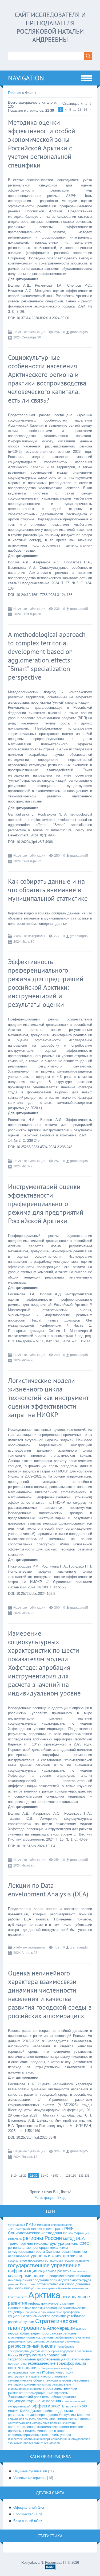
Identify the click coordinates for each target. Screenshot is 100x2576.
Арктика (44, 2295)
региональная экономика (63, 2341)
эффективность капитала (73, 2337)
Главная (15, 93)
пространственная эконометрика (33, 2427)
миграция (43, 2225)
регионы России (42, 2238)
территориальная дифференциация (37, 2359)
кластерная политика (24, 2337)
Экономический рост (25, 2397)
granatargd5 (79, 332)
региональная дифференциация (33, 2415)
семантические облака (26, 2380)
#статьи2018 (17, 2225)
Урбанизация (30, 2333)
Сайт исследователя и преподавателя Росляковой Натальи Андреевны (50, 27)
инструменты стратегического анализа (38, 2376)
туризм (29, 2322)
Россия (13, 2355)
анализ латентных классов (42, 2443)
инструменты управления (42, 2355)
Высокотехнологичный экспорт (29, 2439)
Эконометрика (19, 2229)
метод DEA (74, 2238)
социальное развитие (55, 2271)
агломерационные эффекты (47, 2393)
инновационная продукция (28, 2280)
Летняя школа (42, 2229)
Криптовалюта (18, 2297)
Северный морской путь (56, 2368)
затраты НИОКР (77, 2406)
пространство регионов (59, 2333)
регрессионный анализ (32, 2346)
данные (81, 2329)
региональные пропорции (28, 2248)
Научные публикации (29, 332)
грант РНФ (63, 2229)
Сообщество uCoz (28, 2514)
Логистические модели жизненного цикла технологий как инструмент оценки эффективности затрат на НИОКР (48, 1398)
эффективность (48, 2406)
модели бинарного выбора (45, 2431)
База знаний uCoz (28, 2521)
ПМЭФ (31, 2225)
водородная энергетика (76, 2351)
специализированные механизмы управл (39, 2435)
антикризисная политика (25, 2372)
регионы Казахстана (22, 2284)
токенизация (80, 2288)
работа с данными (58, 2411)
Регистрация (44, 2198)
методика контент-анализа (29, 2384)
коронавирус (24, 2288)
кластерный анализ (27, 2276)
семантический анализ (74, 2419)
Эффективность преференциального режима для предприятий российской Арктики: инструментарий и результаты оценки (46, 983)
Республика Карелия (75, 2415)
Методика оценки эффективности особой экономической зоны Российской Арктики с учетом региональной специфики (42, 144)
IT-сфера (48, 2372)
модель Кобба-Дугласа (25, 2411)
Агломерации (61, 2328)
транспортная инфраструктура (36, 2243)
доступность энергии (45, 2351)
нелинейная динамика (59, 2397)
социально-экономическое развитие (37, 2316)
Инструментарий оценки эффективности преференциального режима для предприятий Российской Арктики (46, 1204)
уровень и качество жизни (56, 2256)
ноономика (80, 2271)
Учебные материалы (29, 936)
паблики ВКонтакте (63, 2423)
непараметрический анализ (69, 2276)
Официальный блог (29, 2507)
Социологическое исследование (38, 2233)
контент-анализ (23, 2368)
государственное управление (44, 2265)
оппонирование (61, 2225)
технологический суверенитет (68, 2380)
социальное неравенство (28, 2260)
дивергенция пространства (26, 2341)
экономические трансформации (57, 2363)
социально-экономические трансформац (53, 2312)
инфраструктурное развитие (51, 2303)
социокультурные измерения (35, 2401)
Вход (61, 2198)
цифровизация (23, 2271)
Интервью (15, 2239)
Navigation (26, 78)
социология (59, 2439)
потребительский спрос (55, 2284)
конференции (79, 2233)
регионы (48, 2337)
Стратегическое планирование (43, 2324)
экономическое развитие (69, 2260)
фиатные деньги (46, 2288)
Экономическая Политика (66, 2252)
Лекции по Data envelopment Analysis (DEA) (48, 1890)
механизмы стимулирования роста (38, 2250)
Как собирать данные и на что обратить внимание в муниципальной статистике (48, 890)
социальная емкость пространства (32, 2419)
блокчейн (64, 2288)
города (13, 2333)
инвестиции (64, 2372)
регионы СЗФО (77, 2244)
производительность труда (71, 2280)
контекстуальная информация (29, 2423)
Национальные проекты (26, 2308)
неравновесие (19, 2256)
